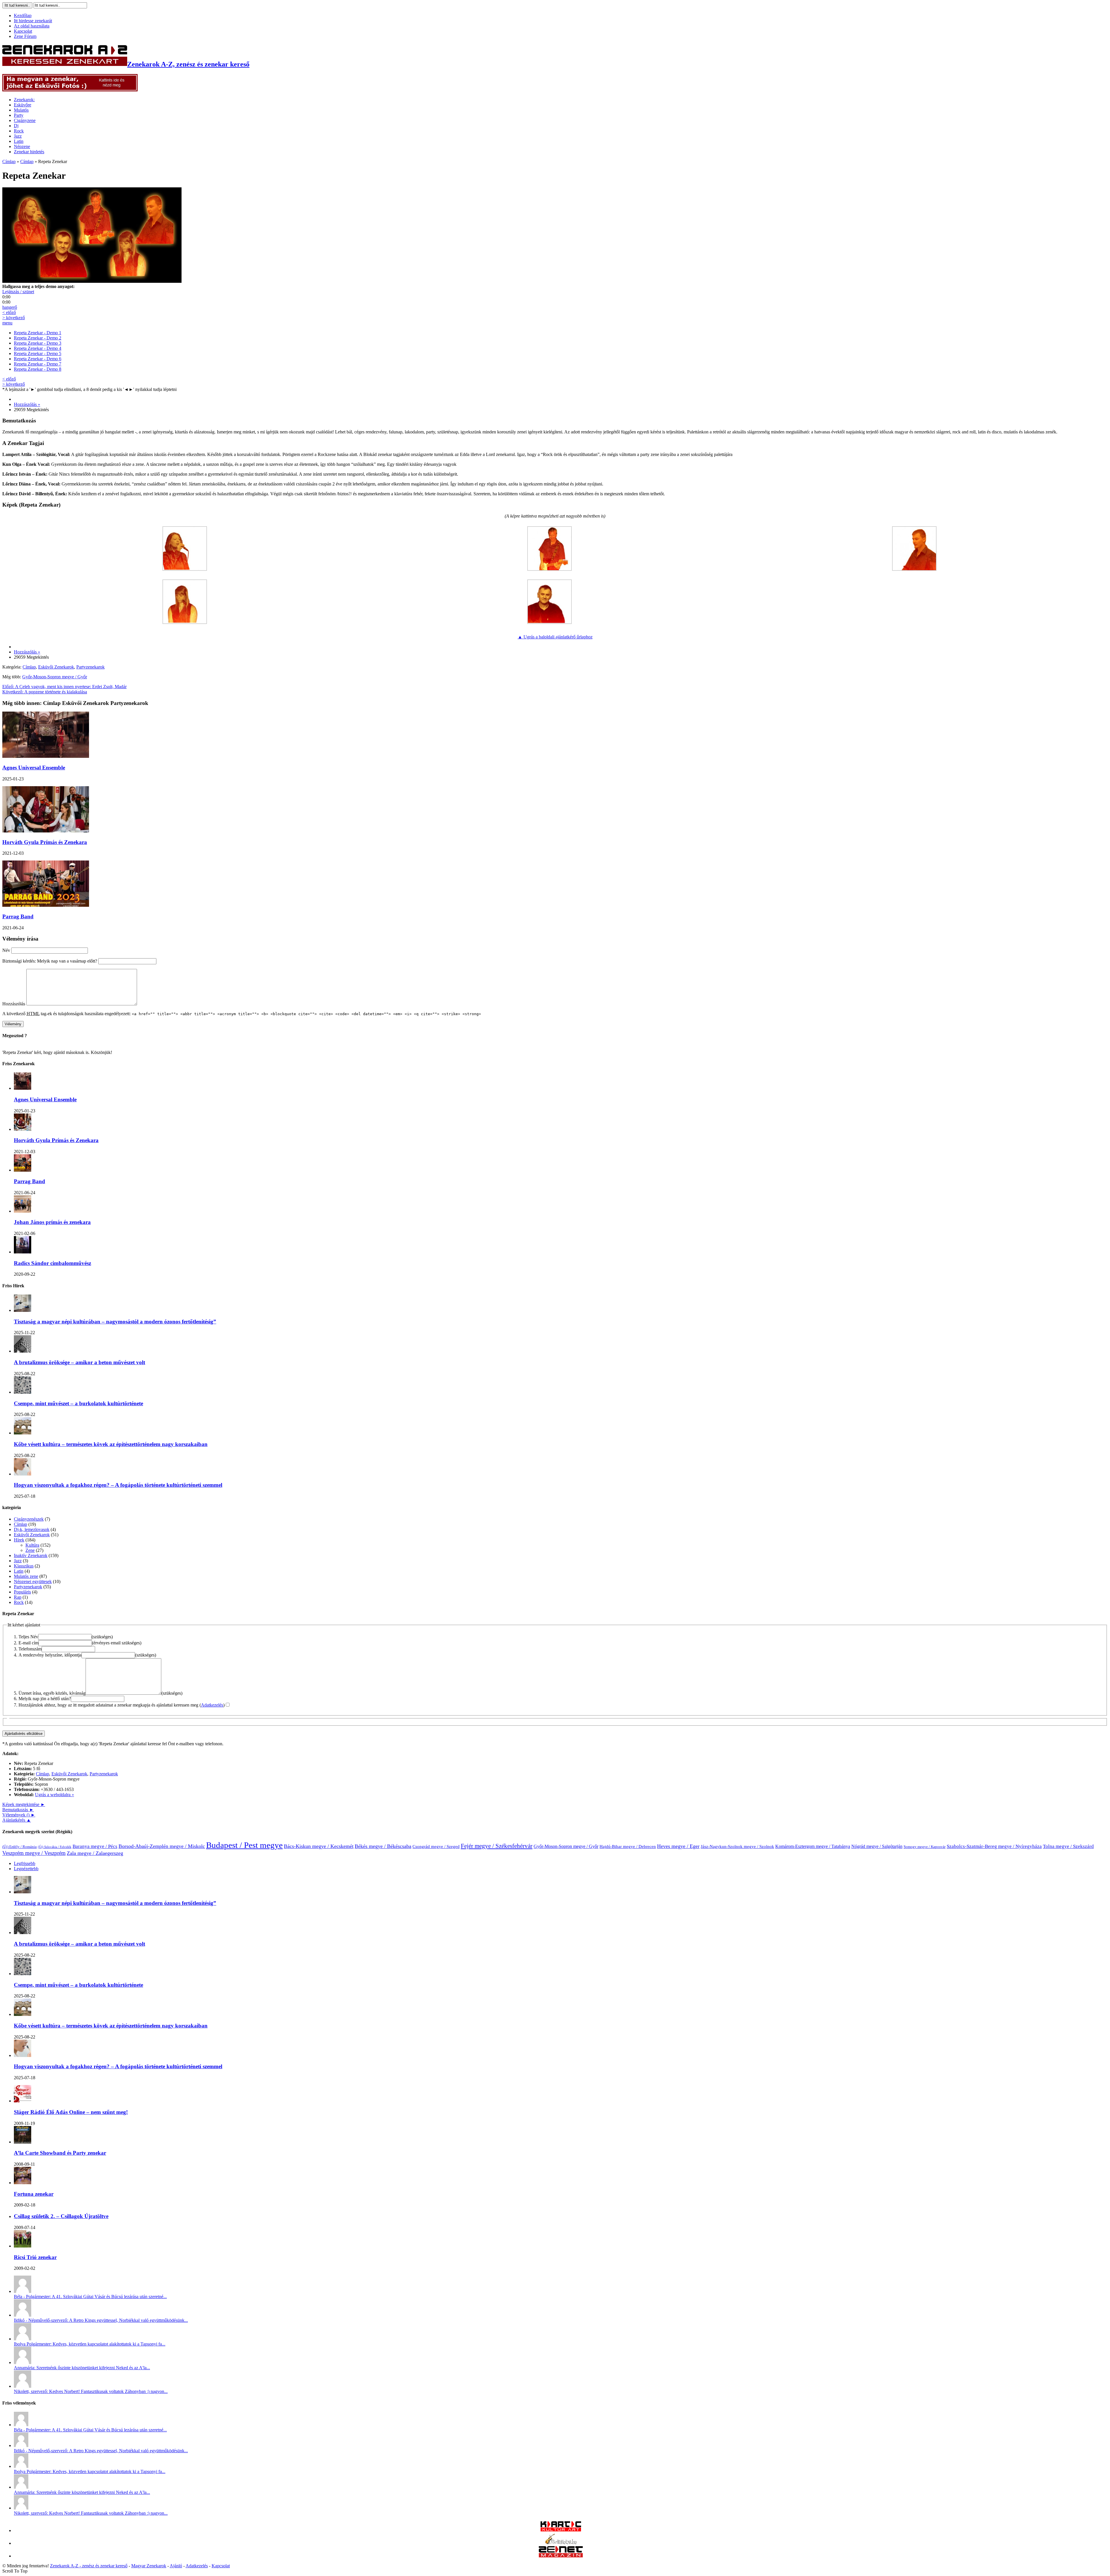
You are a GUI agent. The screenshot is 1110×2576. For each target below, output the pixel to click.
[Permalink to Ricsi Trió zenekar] (23, 2246)
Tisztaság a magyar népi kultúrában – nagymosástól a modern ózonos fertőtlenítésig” (115, 1322)
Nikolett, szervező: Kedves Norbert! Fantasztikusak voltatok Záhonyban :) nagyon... (91, 2391)
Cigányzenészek (29, 1519)
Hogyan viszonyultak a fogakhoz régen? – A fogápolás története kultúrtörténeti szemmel (118, 1485)
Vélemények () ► (19, 1815)
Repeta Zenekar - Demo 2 (38, 338)
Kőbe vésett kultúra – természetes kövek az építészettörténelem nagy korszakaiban (111, 1444)
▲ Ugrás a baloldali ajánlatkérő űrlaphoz (555, 637)
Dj (16, 126)
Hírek (19, 1540)
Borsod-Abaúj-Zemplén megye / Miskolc (162, 1846)
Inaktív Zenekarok (31, 1555)
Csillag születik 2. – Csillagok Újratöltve (61, 2216)
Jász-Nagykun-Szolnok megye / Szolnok (737, 1846)
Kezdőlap (23, 15)
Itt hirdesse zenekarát (33, 21)
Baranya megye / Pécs (95, 1846)
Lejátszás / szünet (18, 292)
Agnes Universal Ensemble (34, 768)
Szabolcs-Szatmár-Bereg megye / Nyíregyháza (994, 1846)
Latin (19, 141)
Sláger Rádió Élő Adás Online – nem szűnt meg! (71, 2112)
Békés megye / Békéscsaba (383, 1846)
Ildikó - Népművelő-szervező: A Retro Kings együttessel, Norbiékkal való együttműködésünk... (101, 2320)
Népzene (22, 146)
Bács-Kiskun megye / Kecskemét (319, 1846)
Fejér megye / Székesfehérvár (497, 1846)
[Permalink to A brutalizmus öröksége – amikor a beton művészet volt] (23, 1351)
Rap (18, 1597)
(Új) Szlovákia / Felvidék (55, 1847)
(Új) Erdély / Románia (20, 1847)
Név (6, 950)
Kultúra (32, 1545)
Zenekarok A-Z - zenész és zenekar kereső (89, 2566)
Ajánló (176, 2566)
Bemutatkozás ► (18, 1810)
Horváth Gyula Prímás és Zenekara (45, 842)
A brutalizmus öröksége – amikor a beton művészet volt (79, 1362)
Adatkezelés (212, 1705)
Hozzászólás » (27, 404)
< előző (9, 312)
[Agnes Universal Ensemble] (46, 756)
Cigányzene (25, 120)
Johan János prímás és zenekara (52, 1222)
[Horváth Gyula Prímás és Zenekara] (46, 831)
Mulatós (21, 110)
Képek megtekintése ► (24, 1804)
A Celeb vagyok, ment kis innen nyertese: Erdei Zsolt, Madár (64, 687)
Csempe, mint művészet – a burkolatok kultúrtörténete (78, 1403)
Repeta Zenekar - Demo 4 (38, 348)
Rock (19, 131)
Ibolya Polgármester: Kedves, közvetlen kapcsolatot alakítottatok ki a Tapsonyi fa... (90, 2344)
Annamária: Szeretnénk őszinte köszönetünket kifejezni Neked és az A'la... (82, 2368)
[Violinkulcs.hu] (561, 2543)
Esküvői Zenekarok (56, 667)
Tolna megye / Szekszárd (1068, 1846)
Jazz (18, 136)
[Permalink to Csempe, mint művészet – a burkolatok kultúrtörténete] (23, 1392)
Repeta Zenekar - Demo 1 (38, 333)
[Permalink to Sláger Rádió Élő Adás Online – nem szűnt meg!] (23, 2101)
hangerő (10, 307)
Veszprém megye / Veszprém (34, 1853)
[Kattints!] (70, 90)
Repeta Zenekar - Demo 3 (38, 343)
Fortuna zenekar (34, 2194)
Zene (30, 1550)
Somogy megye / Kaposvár (925, 1847)
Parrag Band (18, 916)
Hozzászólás (14, 1004)
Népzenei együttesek (33, 1581)
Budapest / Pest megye (244, 1845)
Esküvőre (23, 105)
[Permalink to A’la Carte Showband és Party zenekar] (23, 2142)
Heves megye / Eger (678, 1846)
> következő (14, 318)
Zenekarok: (24, 100)
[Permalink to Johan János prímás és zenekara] (23, 1211)
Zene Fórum (25, 36)
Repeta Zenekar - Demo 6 (38, 359)
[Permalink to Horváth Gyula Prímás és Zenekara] (23, 1129)
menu (7, 323)
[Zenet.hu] (561, 2556)
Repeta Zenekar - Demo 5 (38, 353)
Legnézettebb (26, 1869)
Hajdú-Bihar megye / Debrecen (628, 1846)
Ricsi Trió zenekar (35, 2257)
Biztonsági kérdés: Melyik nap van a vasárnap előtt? (50, 961)
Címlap (9, 161)
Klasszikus (24, 1566)
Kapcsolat (23, 31)
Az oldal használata (32, 26)
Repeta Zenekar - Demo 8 (38, 369)
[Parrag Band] (46, 905)
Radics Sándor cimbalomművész (52, 1263)
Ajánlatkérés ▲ (17, 1820)
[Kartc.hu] (561, 2530)
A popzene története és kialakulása (45, 692)
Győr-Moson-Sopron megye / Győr (55, 677)
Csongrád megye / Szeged (436, 1846)
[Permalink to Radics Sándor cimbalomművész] (23, 1252)
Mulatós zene (26, 1576)
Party (19, 115)
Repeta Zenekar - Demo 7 (38, 364)
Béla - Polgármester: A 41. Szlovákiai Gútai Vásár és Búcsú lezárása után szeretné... (90, 2297)
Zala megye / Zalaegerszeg (95, 1853)
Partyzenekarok (90, 667)
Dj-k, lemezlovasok (32, 1529)
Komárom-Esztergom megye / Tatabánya (813, 1846)
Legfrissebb (25, 1863)
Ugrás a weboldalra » (54, 1795)
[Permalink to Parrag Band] (23, 1170)
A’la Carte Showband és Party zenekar (60, 2153)
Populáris (22, 1592)
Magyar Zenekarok (149, 2566)
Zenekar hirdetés (29, 152)
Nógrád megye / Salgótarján (877, 1846)
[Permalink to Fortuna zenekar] (23, 2183)
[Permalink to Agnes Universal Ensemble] (23, 1088)
